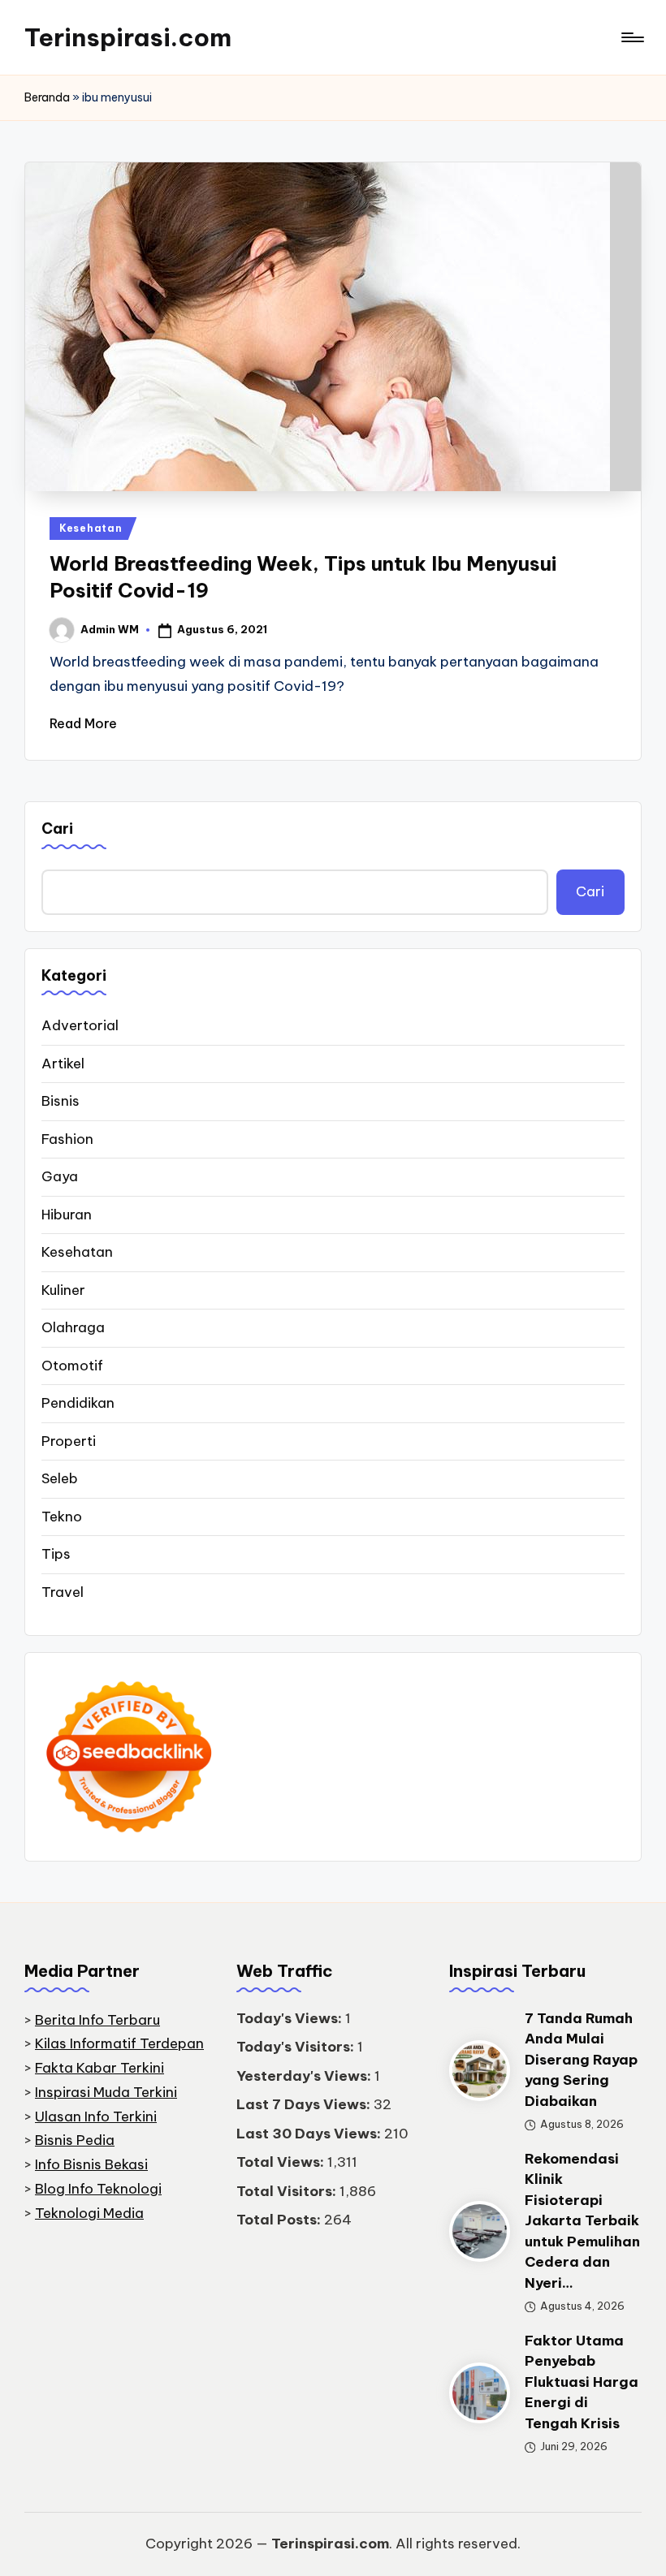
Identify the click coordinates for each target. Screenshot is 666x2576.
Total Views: (282, 2162)
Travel (63, 1592)
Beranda (47, 97)
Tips (56, 1554)
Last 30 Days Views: (310, 2134)
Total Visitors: (288, 2191)
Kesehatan (91, 528)
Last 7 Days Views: (305, 2104)
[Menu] (631, 37)
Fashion (67, 1139)
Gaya (60, 1176)
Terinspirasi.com (128, 37)
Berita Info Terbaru (97, 2020)
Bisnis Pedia (75, 2140)
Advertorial (80, 1025)
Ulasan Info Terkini (96, 2116)
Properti (69, 1441)
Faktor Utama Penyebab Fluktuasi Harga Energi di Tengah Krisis (582, 2382)
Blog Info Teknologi (98, 2189)
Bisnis (61, 1101)
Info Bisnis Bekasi (91, 2164)
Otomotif (72, 1366)
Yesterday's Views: (305, 2076)
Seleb (60, 1478)
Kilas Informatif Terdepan (119, 2043)
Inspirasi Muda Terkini (106, 2092)
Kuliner (63, 1290)
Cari (57, 828)
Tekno (62, 1517)
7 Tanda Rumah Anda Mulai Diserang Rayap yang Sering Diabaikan (581, 2060)
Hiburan (67, 1215)
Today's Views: (291, 2018)
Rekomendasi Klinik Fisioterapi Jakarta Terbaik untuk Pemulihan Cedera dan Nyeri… (582, 2221)
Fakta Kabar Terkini (99, 2068)
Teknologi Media (89, 2213)
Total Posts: (280, 2220)
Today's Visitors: (297, 2047)
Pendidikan (78, 1403)
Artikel (63, 1064)
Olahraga (73, 1327)
